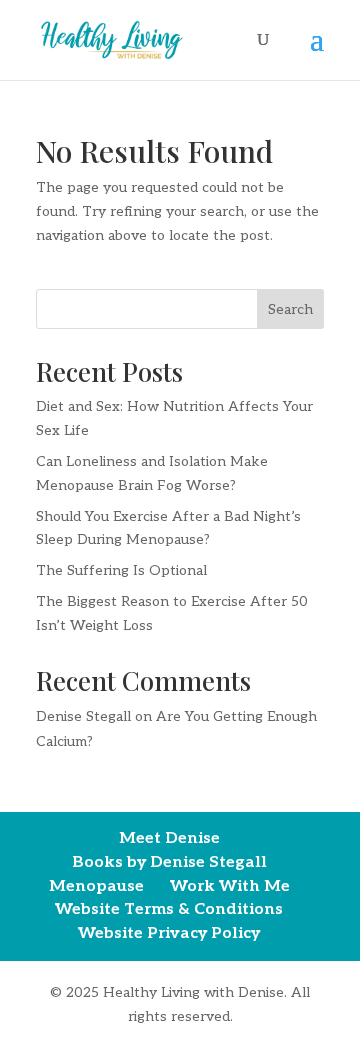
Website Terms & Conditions (169, 909)
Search (290, 309)
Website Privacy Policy (169, 933)
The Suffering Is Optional (121, 570)
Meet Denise (169, 838)
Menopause (96, 886)
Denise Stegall (83, 716)
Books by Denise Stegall (169, 862)
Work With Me (230, 886)
